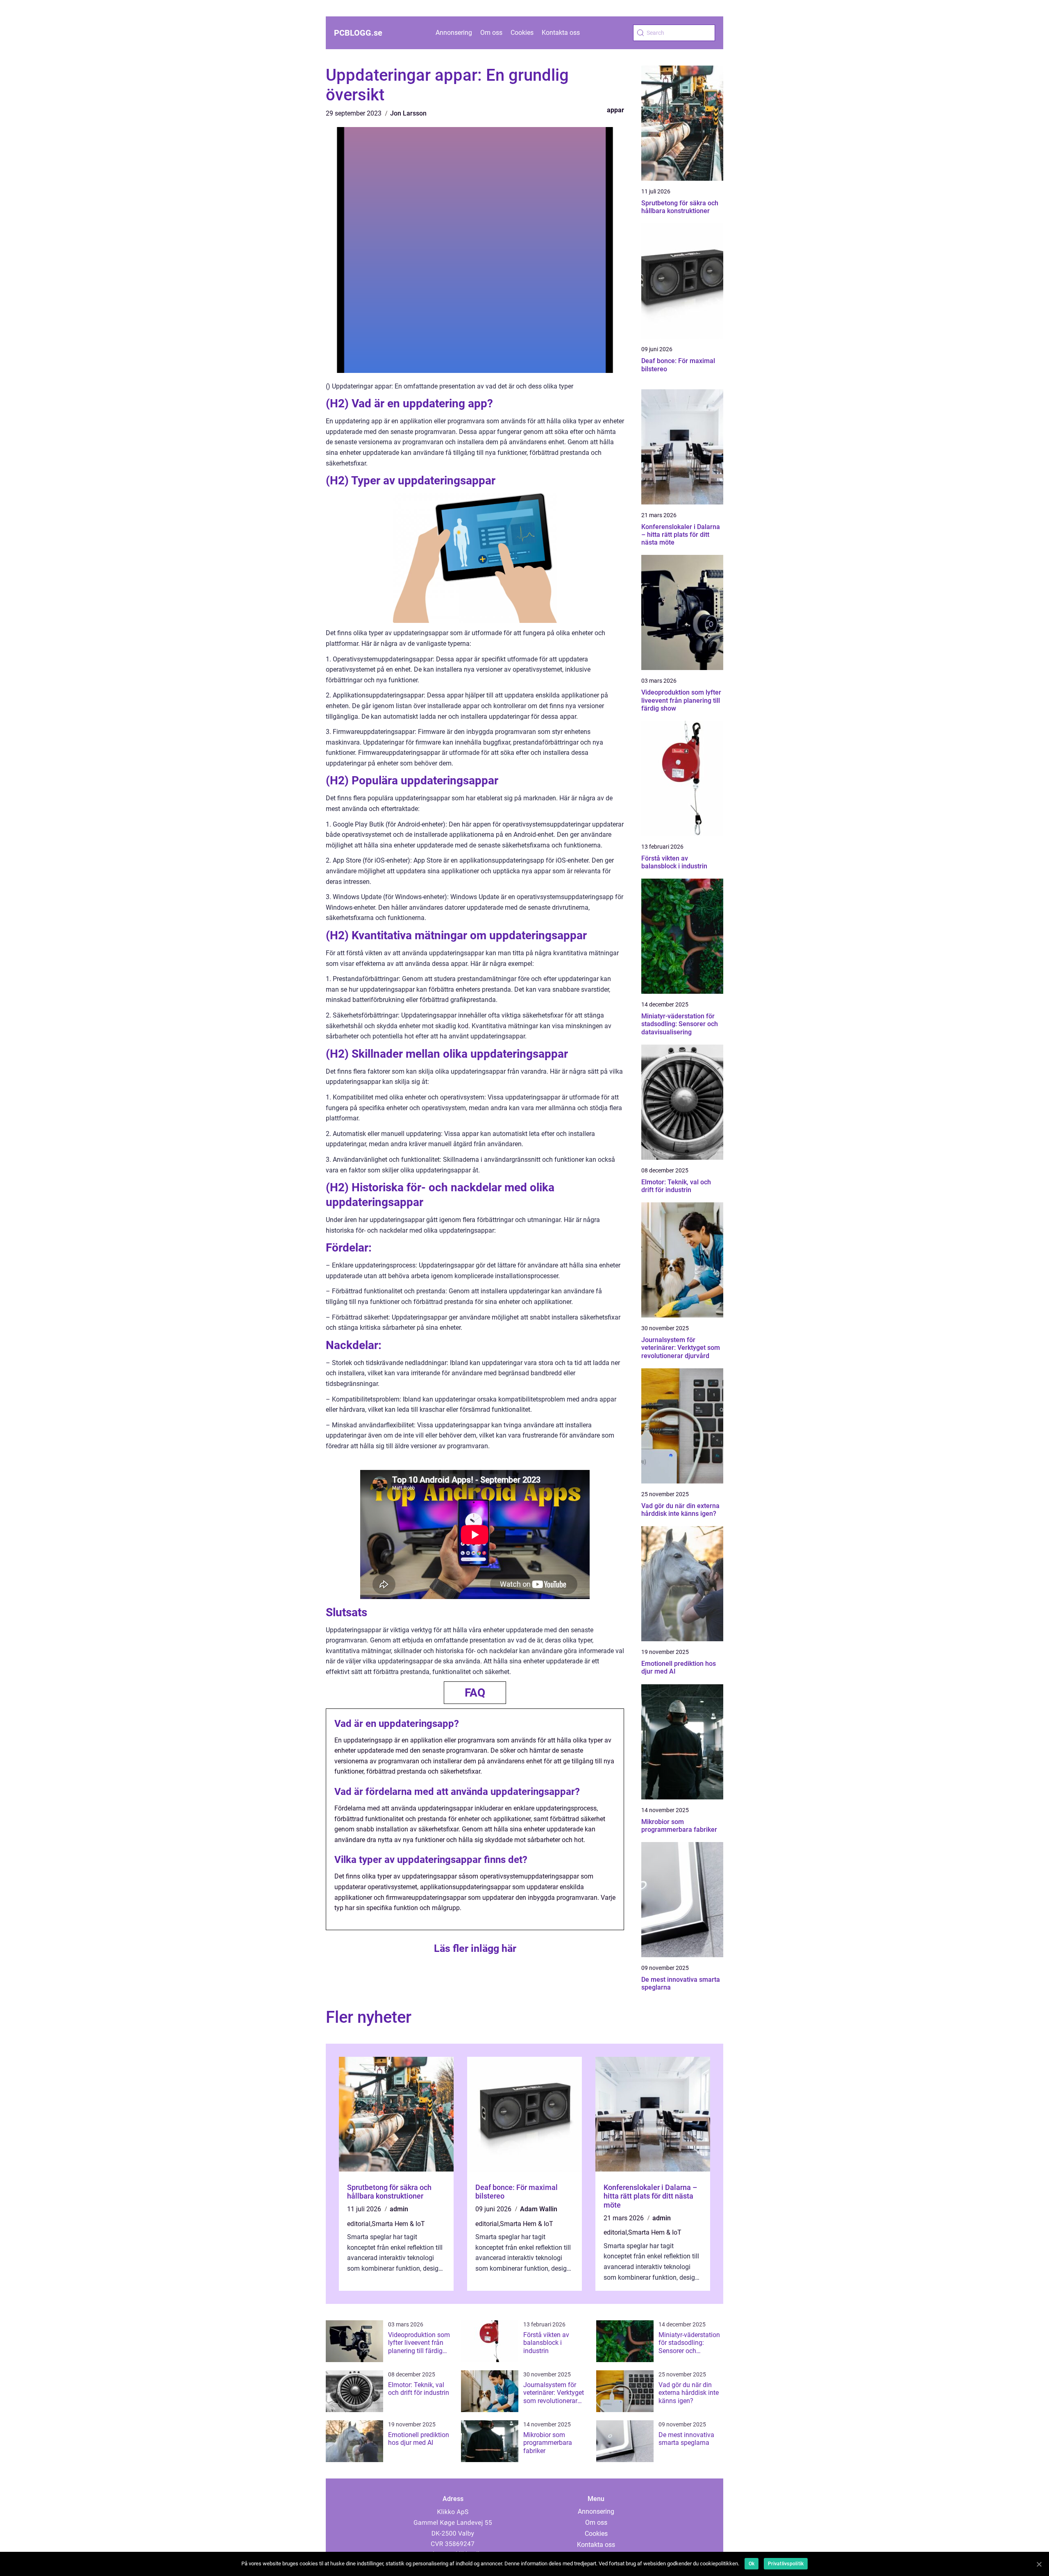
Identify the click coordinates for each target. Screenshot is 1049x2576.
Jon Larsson (408, 113)
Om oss (491, 33)
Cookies (522, 33)
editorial (359, 2224)
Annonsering (454, 33)
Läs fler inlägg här (475, 1948)
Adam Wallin (539, 2209)
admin (399, 2209)
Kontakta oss (561, 33)
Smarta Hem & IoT (398, 2224)
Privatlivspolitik (786, 2564)
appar (615, 110)
